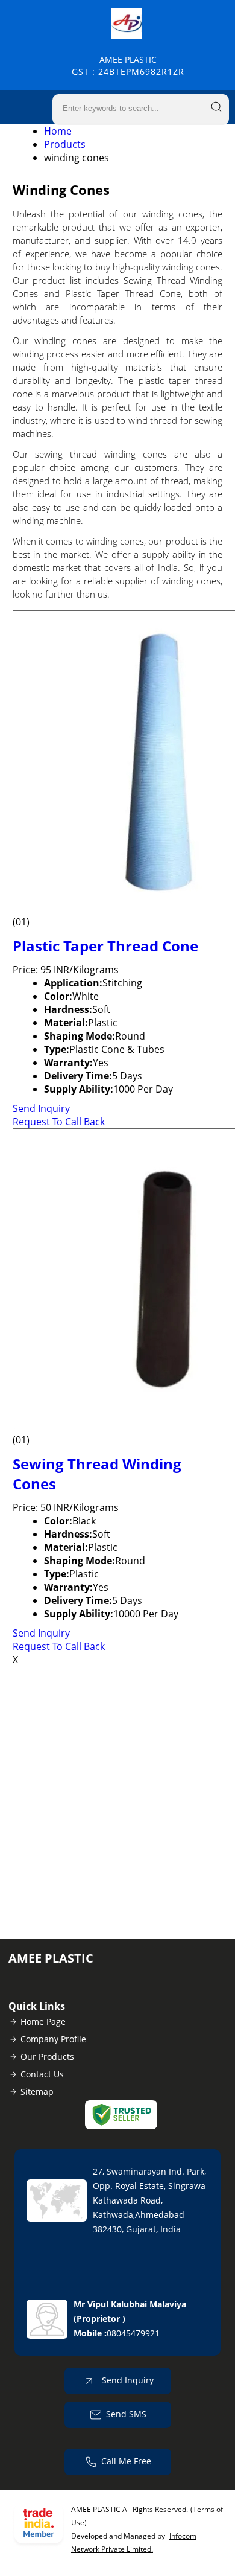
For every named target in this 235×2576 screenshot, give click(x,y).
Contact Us (42, 2074)
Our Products (47, 2057)
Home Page (43, 2021)
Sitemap (37, 2092)
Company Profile (53, 2039)
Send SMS (126, 2414)
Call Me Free (126, 2461)
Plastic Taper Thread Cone (105, 946)
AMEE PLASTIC (128, 66)
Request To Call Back (59, 1122)
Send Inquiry (41, 1108)
